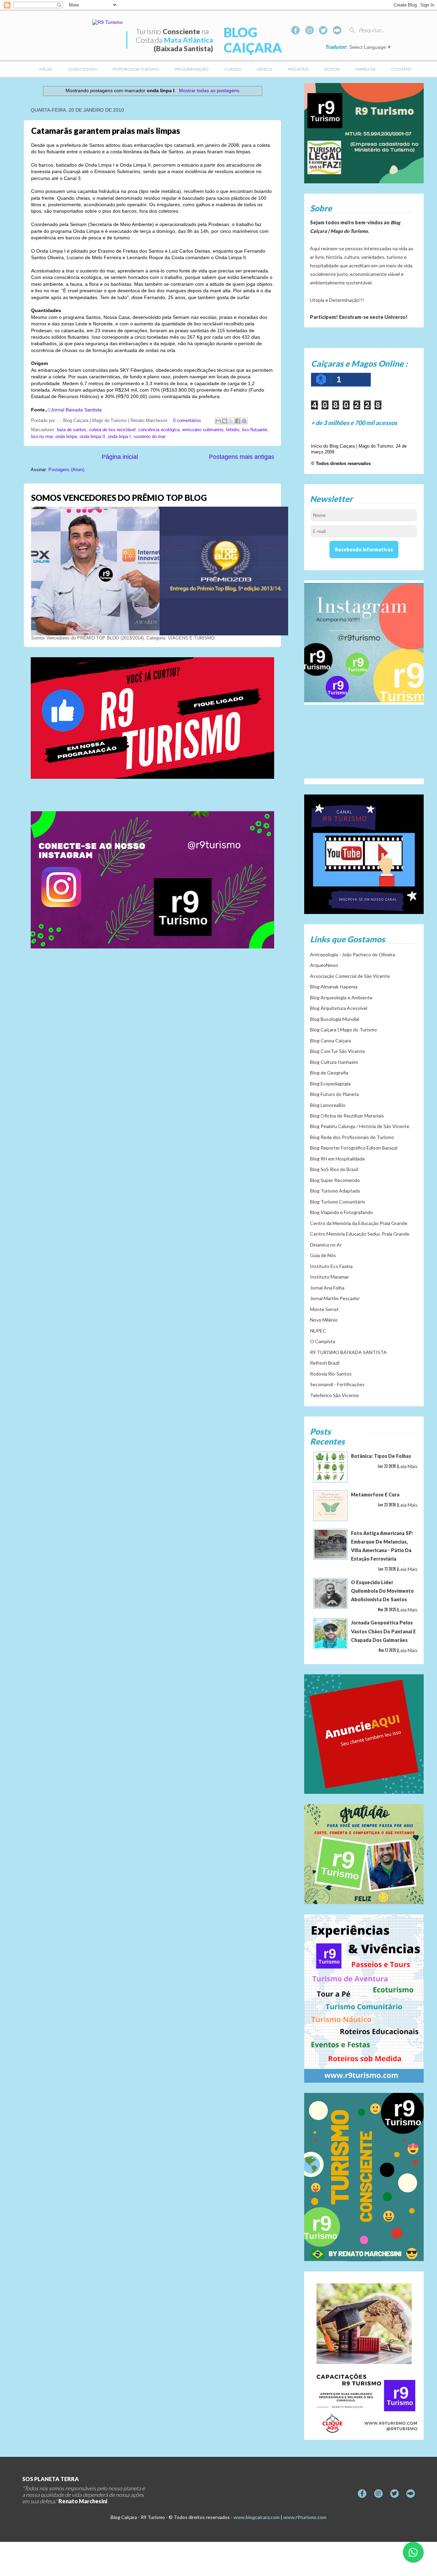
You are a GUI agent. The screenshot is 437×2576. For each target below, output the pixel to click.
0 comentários (187, 421)
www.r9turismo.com (305, 2517)
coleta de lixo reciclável (112, 430)
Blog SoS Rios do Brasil (334, 1169)
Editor (332, 69)
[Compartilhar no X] (231, 421)
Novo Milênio (324, 1320)
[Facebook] (295, 30)
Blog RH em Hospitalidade (337, 1159)
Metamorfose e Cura (375, 1495)
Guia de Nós (323, 1255)
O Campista (323, 1341)
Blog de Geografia (329, 1073)
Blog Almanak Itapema (334, 987)
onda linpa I (119, 437)
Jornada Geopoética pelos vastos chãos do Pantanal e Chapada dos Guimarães (383, 1631)
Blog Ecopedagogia (330, 1083)
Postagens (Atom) (66, 470)
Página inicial (120, 457)
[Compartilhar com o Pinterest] (244, 421)
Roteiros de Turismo (136, 69)
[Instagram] (309, 30)
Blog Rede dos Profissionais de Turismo (352, 1137)
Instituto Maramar (329, 1277)
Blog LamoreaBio (328, 1105)
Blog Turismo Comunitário (338, 1202)
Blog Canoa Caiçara (330, 1040)
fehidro (233, 430)
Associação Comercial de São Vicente (350, 976)
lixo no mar (42, 437)
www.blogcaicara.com (257, 2517)
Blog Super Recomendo (335, 1180)
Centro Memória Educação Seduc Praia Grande (360, 1234)
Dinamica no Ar (326, 1245)
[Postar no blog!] (225, 421)
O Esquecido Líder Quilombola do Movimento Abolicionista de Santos (382, 1591)
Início (46, 69)
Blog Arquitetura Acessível (339, 1008)
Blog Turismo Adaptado (335, 1191)
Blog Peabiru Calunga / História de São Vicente (360, 1126)
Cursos (233, 69)
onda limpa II (92, 437)
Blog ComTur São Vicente (337, 1051)
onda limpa (66, 437)
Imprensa (365, 69)
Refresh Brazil (325, 1363)
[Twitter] (323, 30)
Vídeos (264, 69)
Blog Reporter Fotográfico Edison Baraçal (354, 1148)
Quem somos (82, 69)
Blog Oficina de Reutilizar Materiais (347, 1116)
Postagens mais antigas (242, 457)
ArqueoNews (324, 965)
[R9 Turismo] (337, 30)
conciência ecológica (159, 430)
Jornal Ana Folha (327, 1288)
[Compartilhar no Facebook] (238, 421)
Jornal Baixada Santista (76, 410)
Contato (401, 69)
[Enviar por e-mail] (218, 421)
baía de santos (72, 430)
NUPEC (318, 1331)
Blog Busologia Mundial (335, 1019)
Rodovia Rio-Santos (331, 1374)
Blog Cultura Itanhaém (334, 1062)
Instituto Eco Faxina (331, 1266)
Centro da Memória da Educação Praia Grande (359, 1223)
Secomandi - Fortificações (337, 1384)
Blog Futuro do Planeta (334, 1094)
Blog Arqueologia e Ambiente (341, 997)
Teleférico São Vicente (334, 1395)
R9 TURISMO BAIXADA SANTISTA (348, 1352)
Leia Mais (408, 1466)
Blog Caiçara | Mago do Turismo (343, 1030)
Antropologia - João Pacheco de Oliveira (353, 954)
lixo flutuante (255, 430)
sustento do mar (150, 437)
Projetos (298, 69)
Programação (192, 69)
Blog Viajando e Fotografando (341, 1212)
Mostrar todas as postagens (209, 90)
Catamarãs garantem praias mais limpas (105, 131)
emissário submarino (203, 430)
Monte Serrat (324, 1309)
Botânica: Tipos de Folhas (381, 1456)
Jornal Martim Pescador (335, 1298)
